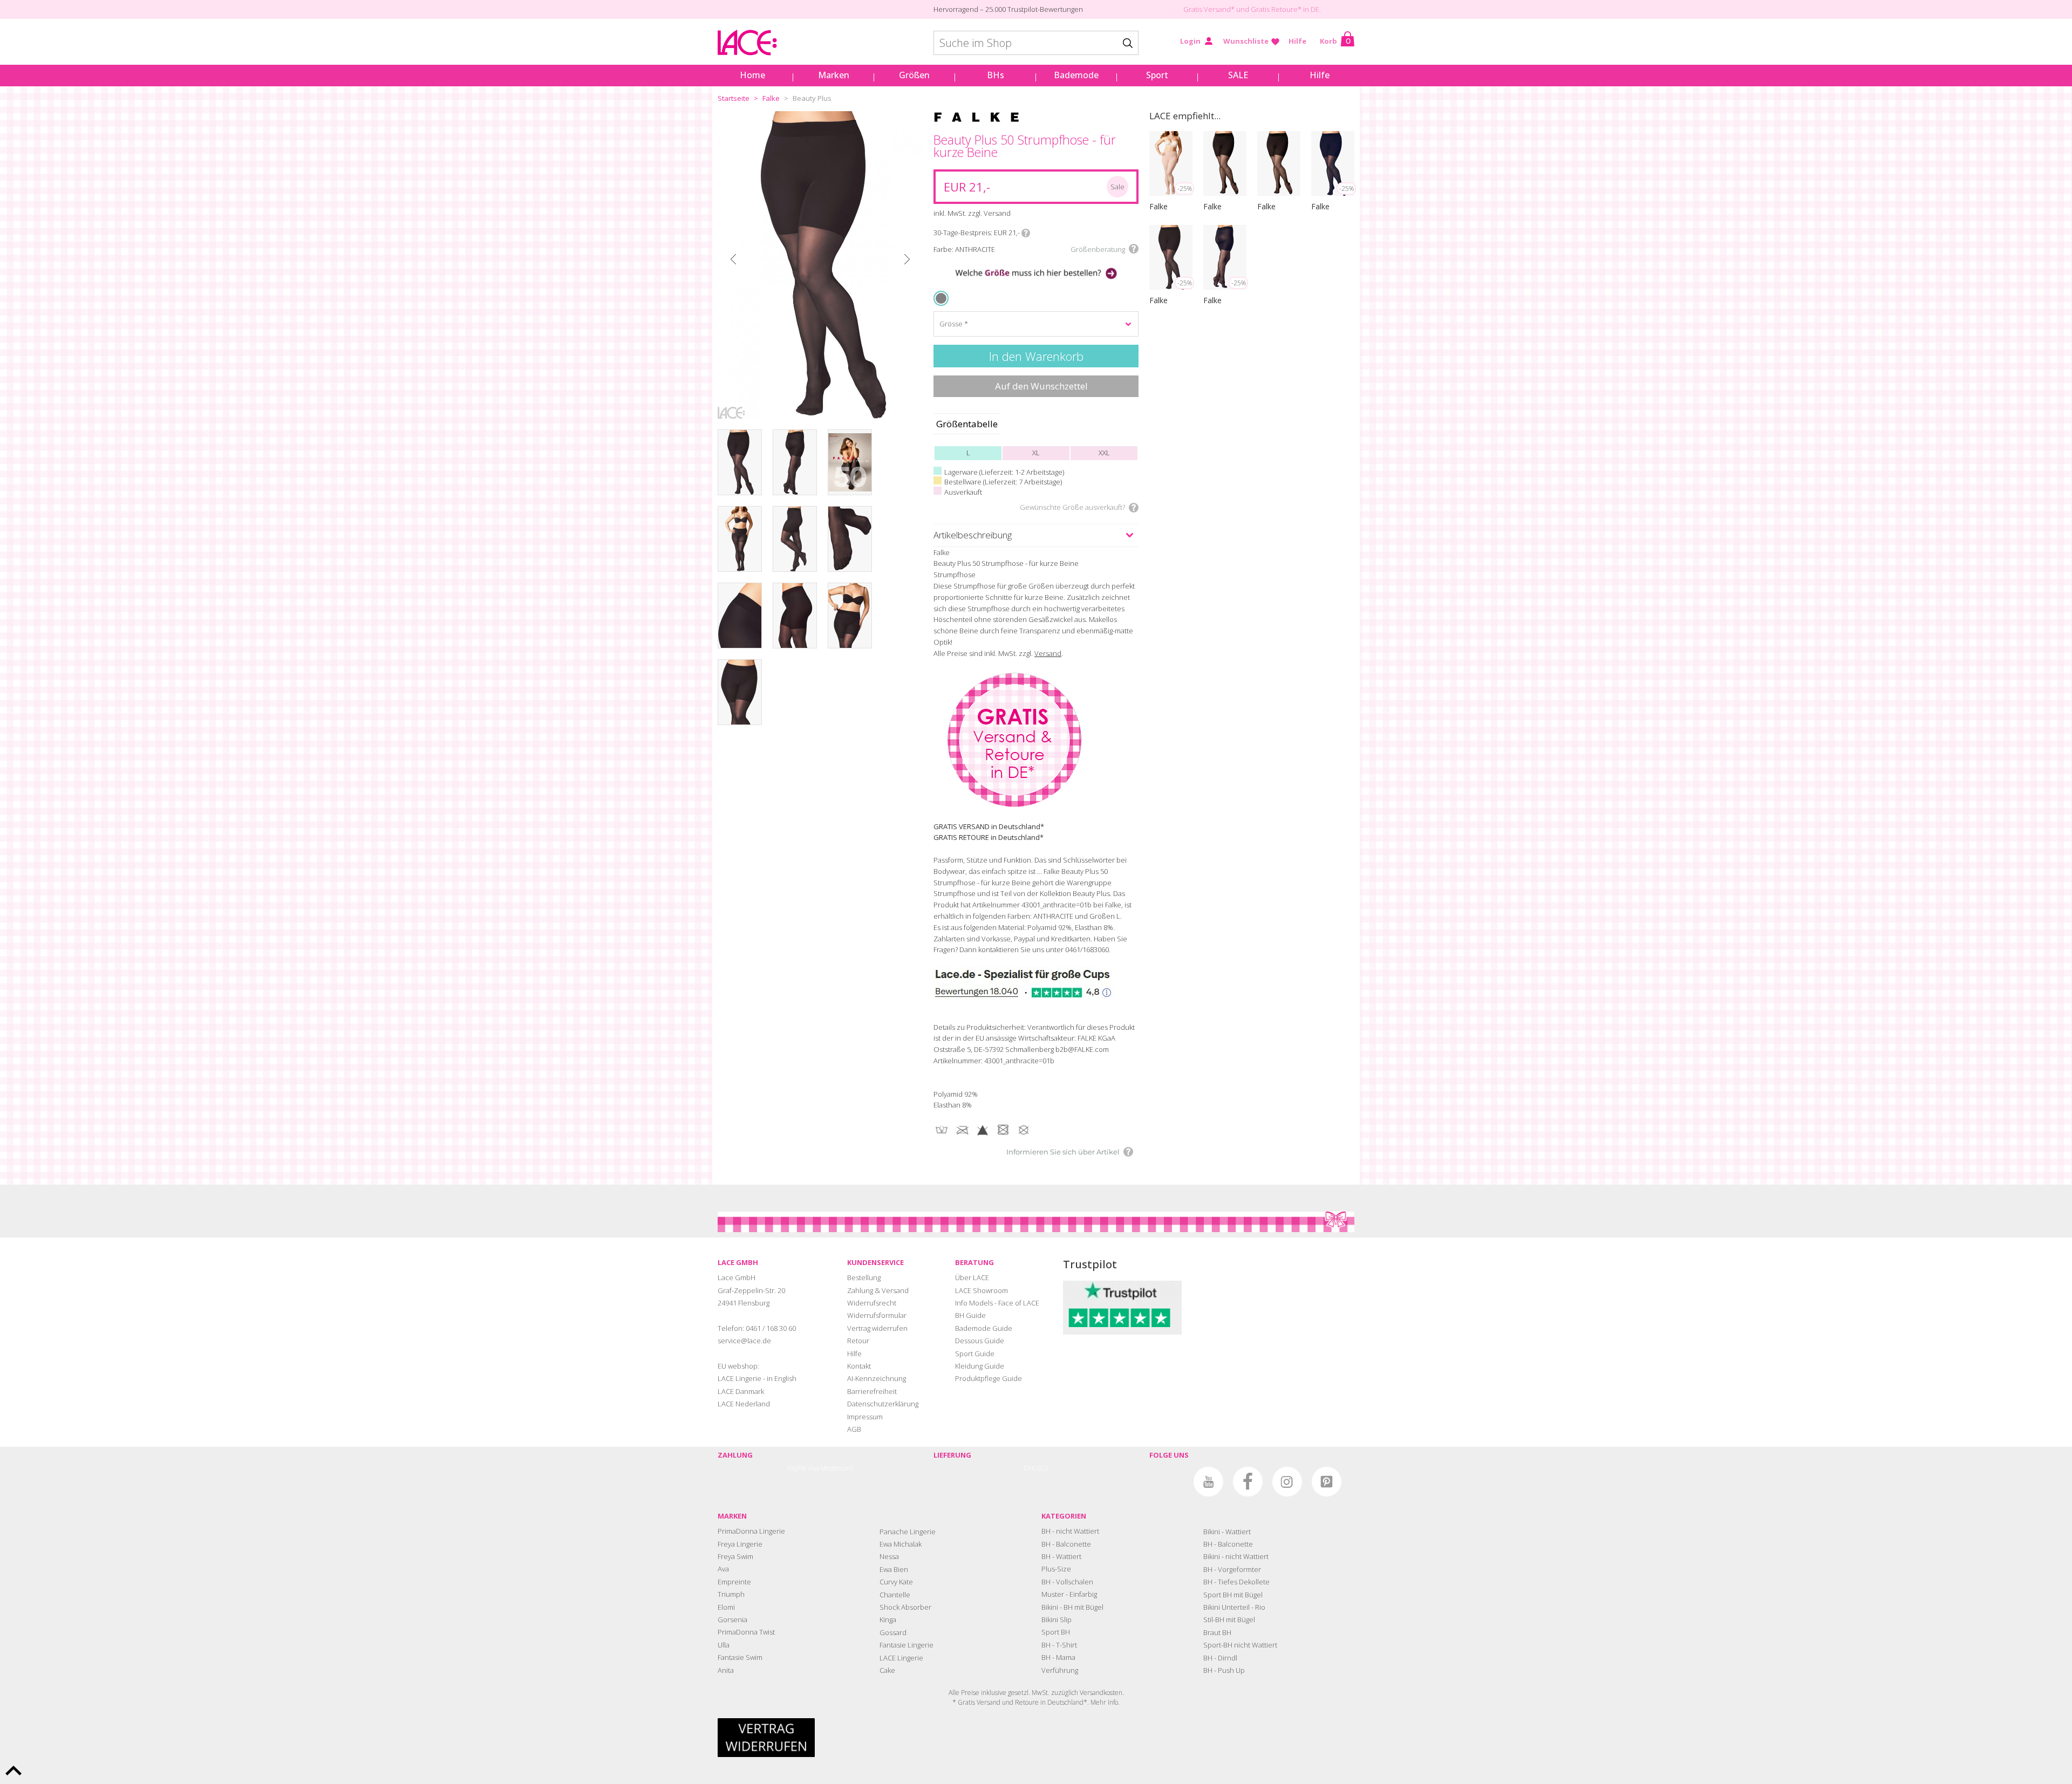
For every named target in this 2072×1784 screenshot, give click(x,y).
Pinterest (1327, 1482)
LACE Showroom (982, 1290)
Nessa (889, 1556)
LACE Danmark (741, 1391)
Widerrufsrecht (872, 1303)
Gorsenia (732, 1619)
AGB (854, 1429)
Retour (858, 1341)
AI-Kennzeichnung (877, 1378)
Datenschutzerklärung (883, 1404)
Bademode (1076, 75)
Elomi (726, 1607)
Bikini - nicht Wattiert (1236, 1556)
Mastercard (837, 1468)
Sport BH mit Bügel (1233, 1595)
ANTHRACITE (943, 298)
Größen (914, 75)
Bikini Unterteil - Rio (1234, 1607)
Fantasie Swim (740, 1657)
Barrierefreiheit (872, 1391)
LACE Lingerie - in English (757, 1378)
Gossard (893, 1632)
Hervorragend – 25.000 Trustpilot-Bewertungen (1008, 9)
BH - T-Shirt (1059, 1645)
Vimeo (1169, 1482)
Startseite (734, 98)
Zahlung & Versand (878, 1290)
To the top (13, 1771)
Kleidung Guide (980, 1366)
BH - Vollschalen (1067, 1582)
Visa (813, 1468)
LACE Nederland (744, 1404)
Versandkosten (1101, 1693)
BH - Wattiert (1061, 1556)
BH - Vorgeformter (1232, 1569)
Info (1026, 233)
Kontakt (859, 1366)
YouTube (1208, 1482)
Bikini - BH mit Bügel (1072, 1607)
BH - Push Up (1224, 1670)
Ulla (724, 1645)
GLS (1042, 1468)
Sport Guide (975, 1354)
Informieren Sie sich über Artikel (1063, 1152)
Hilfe (1297, 41)
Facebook (1248, 1482)
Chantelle (895, 1595)
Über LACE (972, 1277)
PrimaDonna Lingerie (751, 1531)
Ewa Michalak (901, 1544)
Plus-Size (1056, 1569)
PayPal (797, 1468)
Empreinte (734, 1582)
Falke (771, 98)
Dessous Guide (980, 1341)
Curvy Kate (896, 1582)
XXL (1104, 453)
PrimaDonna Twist (746, 1632)
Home (752, 75)
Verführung (1060, 1670)
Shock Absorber (905, 1607)
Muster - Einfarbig (1069, 1594)
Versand (1048, 653)
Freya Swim (735, 1556)
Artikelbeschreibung (973, 535)
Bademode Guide (984, 1328)
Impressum (865, 1417)
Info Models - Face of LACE (997, 1303)
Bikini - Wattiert (1227, 1532)
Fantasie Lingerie (906, 1645)
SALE (1238, 75)
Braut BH (1217, 1632)
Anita (726, 1670)
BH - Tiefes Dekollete (1236, 1582)
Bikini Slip (1057, 1619)
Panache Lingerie (908, 1532)
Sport (1157, 75)
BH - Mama (1058, 1657)
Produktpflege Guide (989, 1378)
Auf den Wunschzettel (1041, 386)
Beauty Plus (812, 98)
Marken (834, 75)
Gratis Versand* (1209, 9)
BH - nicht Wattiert (1070, 1531)
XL (1036, 453)
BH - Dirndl (1220, 1658)
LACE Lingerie (901, 1658)
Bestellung (864, 1277)
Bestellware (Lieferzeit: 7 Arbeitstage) (1003, 482)
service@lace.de (744, 1341)
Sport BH (1056, 1632)
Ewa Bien (894, 1569)
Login (1190, 41)
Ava (723, 1569)
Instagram (1287, 1482)
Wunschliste (1246, 41)
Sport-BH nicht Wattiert (1240, 1645)
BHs (996, 75)
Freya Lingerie (740, 1544)
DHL (1030, 1468)
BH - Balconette (1066, 1544)
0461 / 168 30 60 (771, 1328)
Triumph (731, 1594)
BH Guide (970, 1315)
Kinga (888, 1619)
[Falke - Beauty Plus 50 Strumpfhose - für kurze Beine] (820, 265)
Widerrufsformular (877, 1315)
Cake (887, 1670)
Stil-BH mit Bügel (1229, 1619)
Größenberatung (1098, 249)
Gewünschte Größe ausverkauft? (1072, 507)
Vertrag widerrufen (877, 1328)
